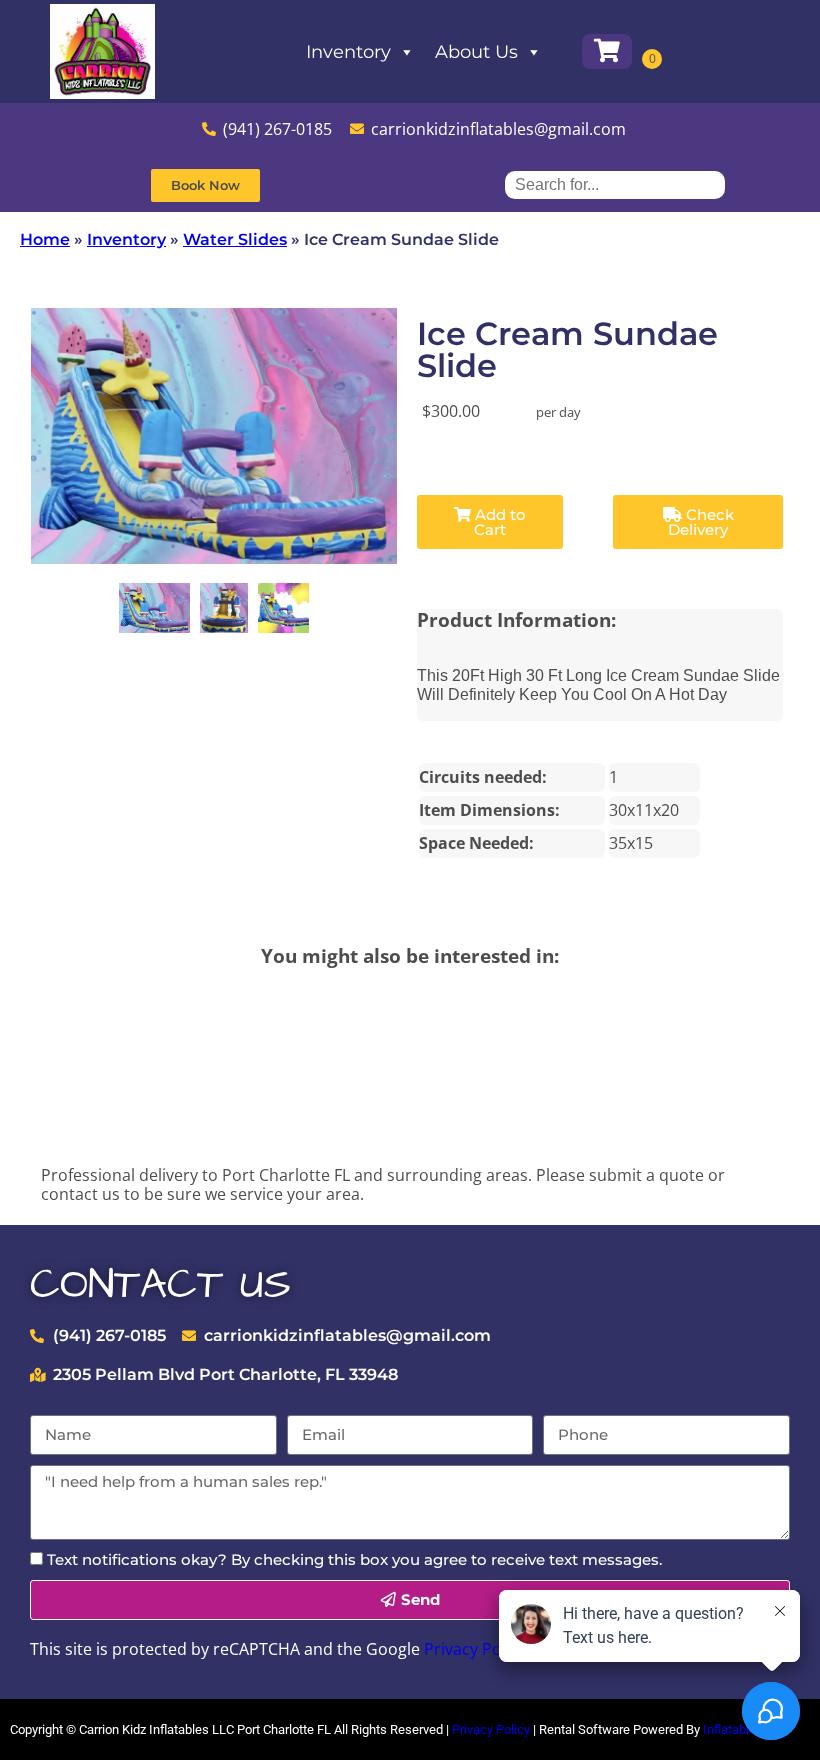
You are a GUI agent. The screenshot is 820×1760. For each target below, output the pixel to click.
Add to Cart (498, 522)
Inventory (348, 52)
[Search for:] (615, 184)
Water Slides (235, 239)
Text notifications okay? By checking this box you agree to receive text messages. (354, 1559)
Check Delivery (701, 522)
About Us (476, 52)
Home (45, 239)
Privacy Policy (475, 1649)
